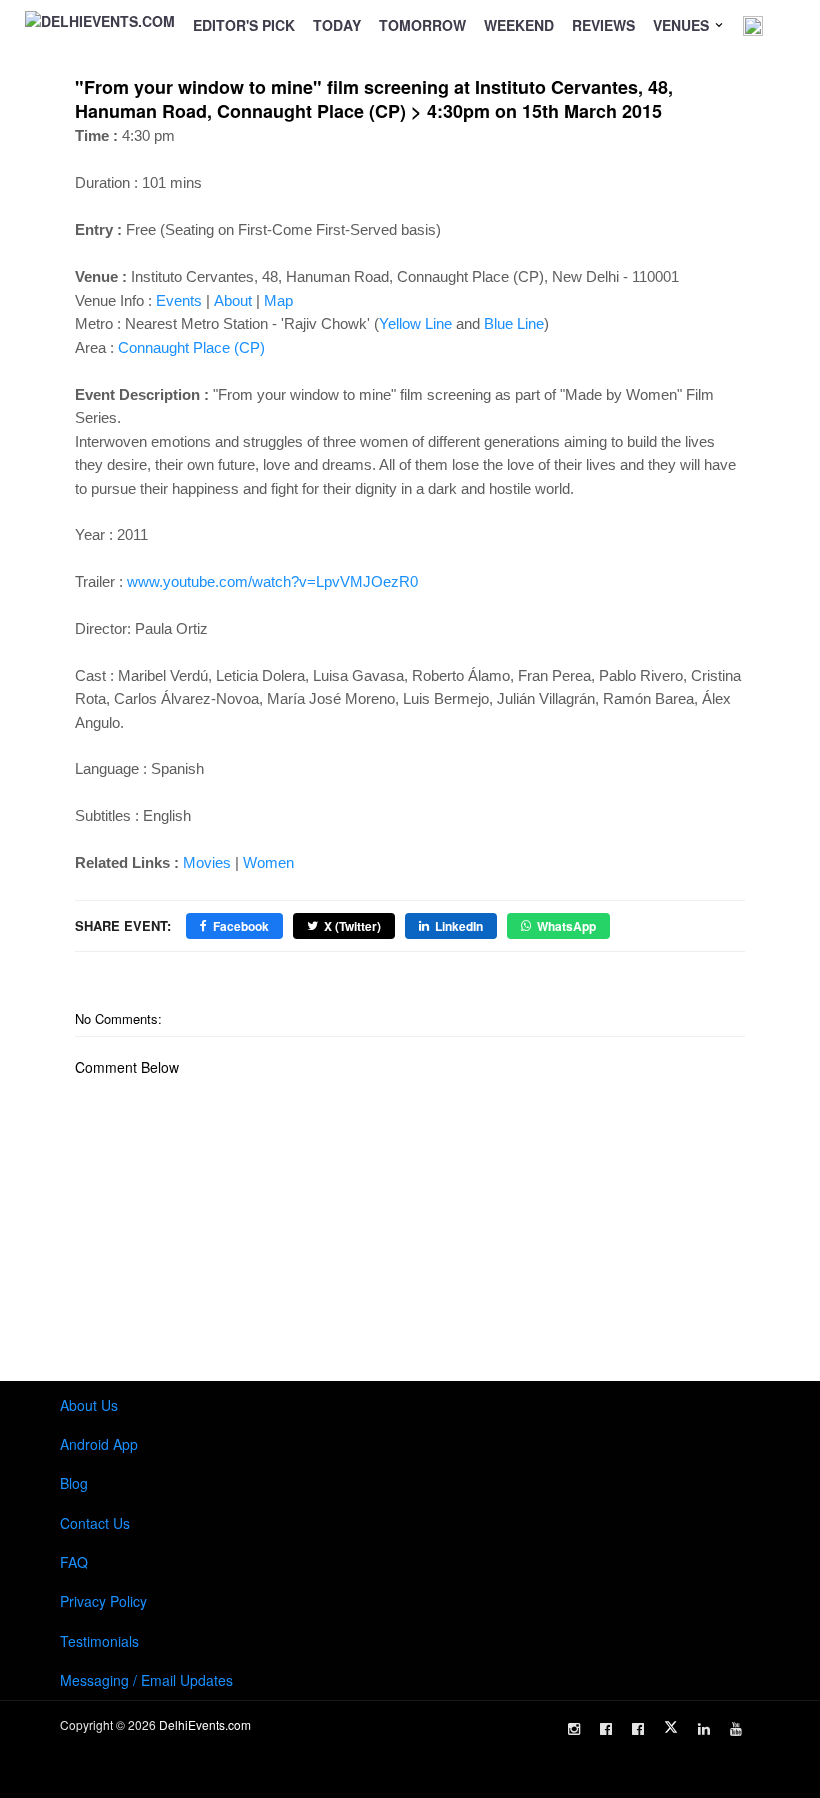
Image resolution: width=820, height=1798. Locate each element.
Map (278, 300)
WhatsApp (566, 926)
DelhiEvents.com (205, 1724)
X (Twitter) (352, 926)
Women (268, 862)
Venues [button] (683, 25)
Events (179, 300)
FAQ (74, 1562)
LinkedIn (459, 926)
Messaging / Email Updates (146, 1680)
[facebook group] (638, 1729)
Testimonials (99, 1641)
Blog (74, 1483)
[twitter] (671, 1727)
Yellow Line (415, 323)
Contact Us (95, 1523)
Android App (99, 1444)
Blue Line (514, 323)
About (233, 300)
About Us (89, 1405)
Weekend (519, 25)
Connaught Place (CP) (191, 347)
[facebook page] (606, 1729)
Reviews (603, 25)
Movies (207, 862)
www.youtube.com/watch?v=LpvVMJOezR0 (272, 581)
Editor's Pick (244, 25)
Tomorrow (422, 25)
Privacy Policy (103, 1601)
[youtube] (736, 1729)
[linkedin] (704, 1729)
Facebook (241, 926)
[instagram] (574, 1729)
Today (337, 25)
